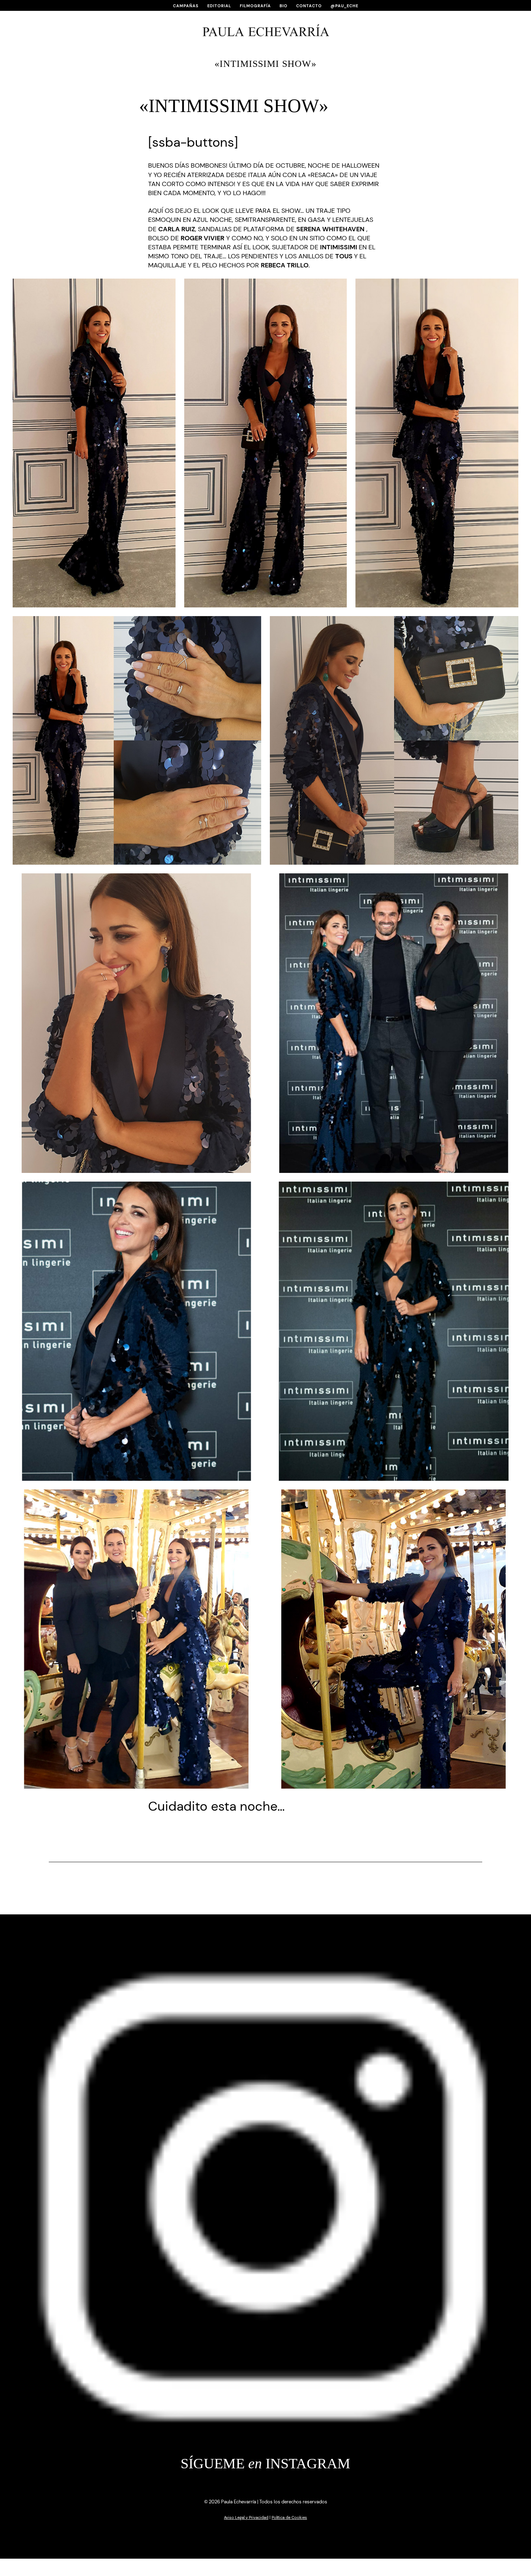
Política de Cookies (289, 2517)
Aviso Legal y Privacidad (246, 2517)
